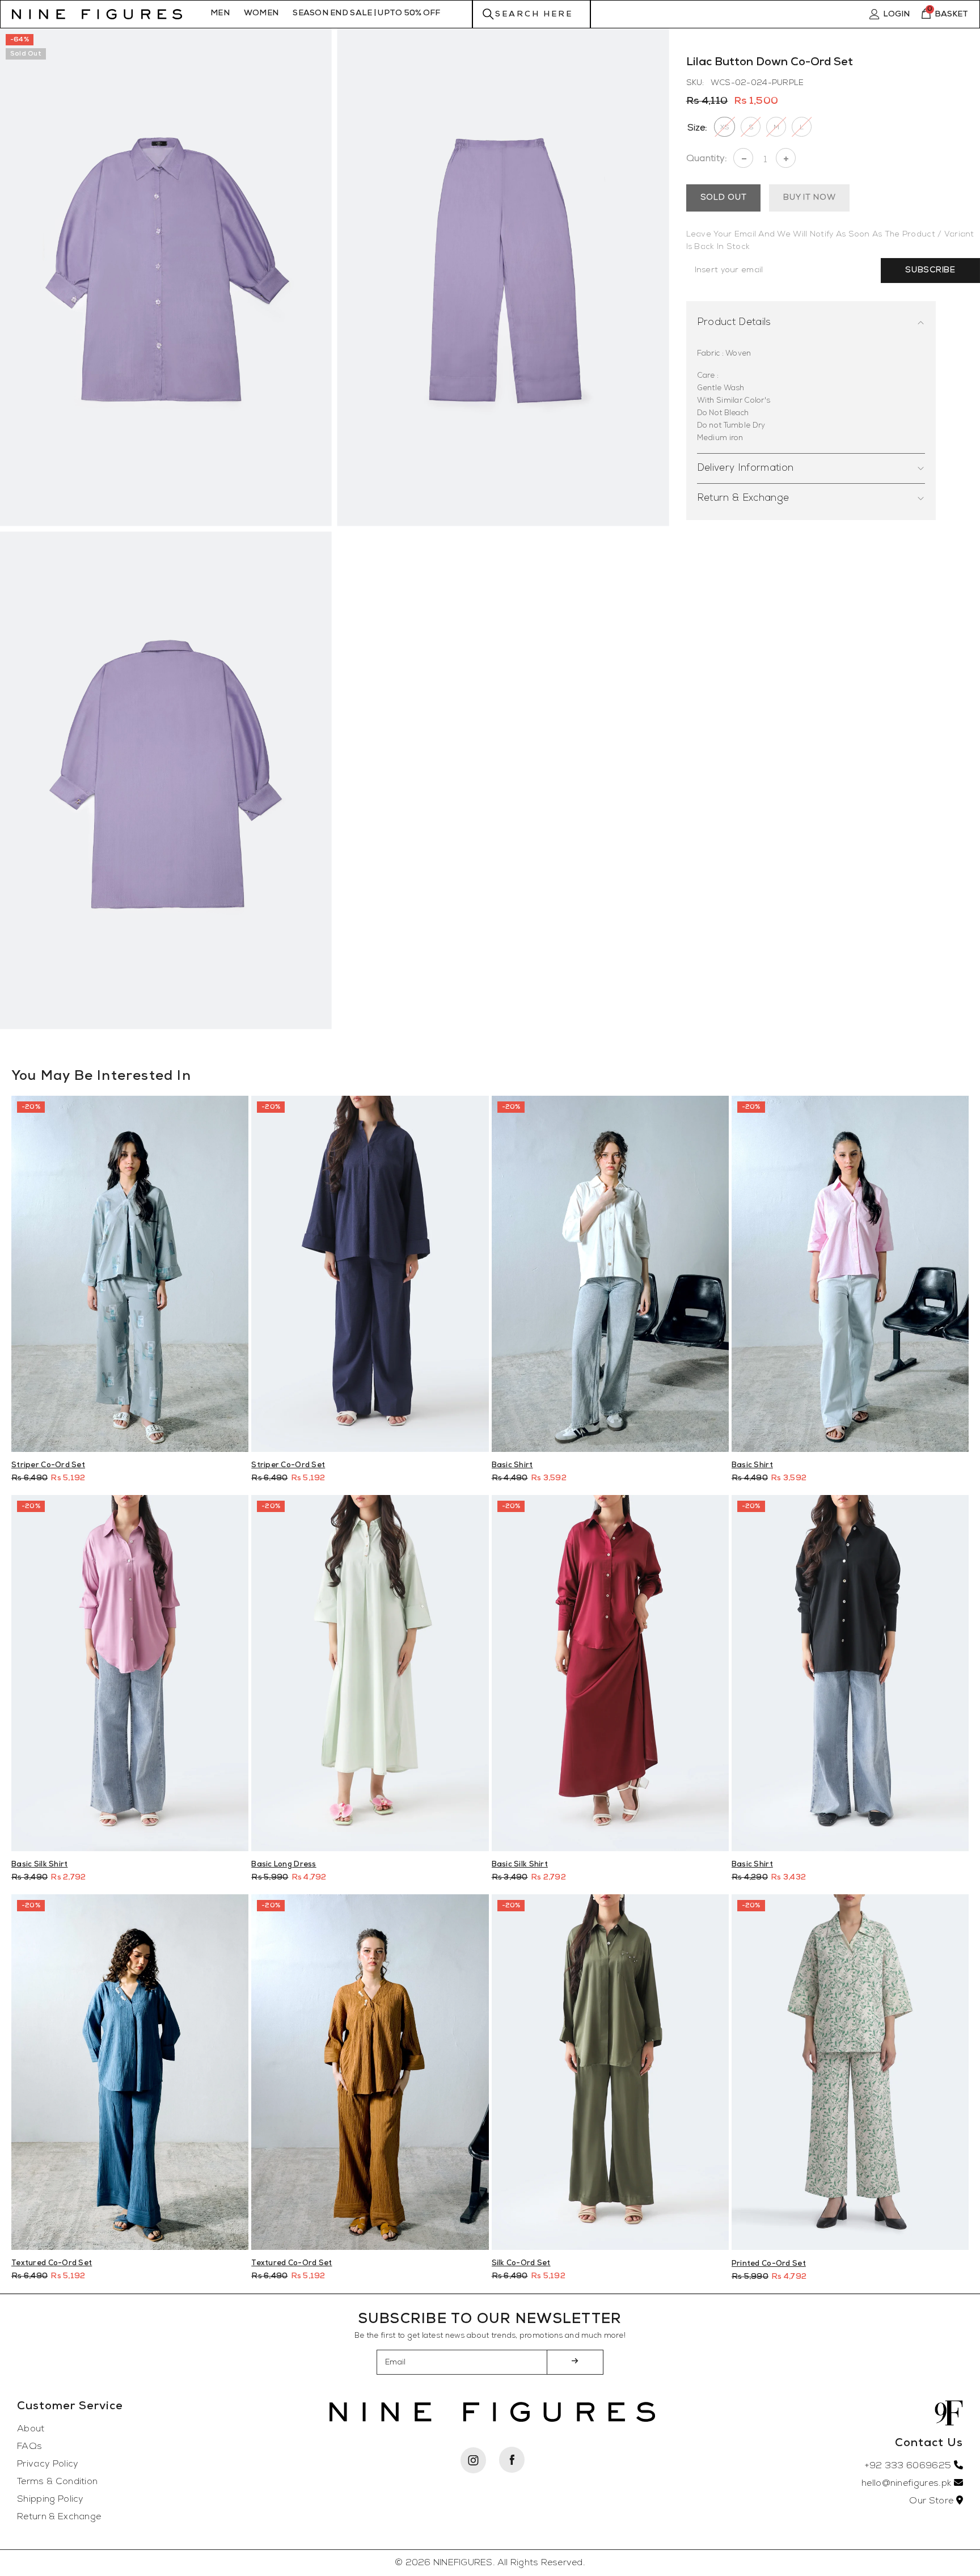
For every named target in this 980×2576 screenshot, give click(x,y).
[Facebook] (512, 2460)
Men (220, 13)
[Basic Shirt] (610, 1274)
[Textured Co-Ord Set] (130, 2072)
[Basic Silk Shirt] (130, 1673)
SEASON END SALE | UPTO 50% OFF (366, 13)
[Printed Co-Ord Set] (850, 2072)
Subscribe (930, 270)
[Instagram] (473, 2460)
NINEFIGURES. (464, 2563)
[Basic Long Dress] (370, 1673)
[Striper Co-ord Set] (370, 1274)
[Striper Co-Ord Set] (130, 1274)
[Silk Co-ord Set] (610, 2072)
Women (261, 13)
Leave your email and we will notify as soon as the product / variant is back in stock (830, 241)
